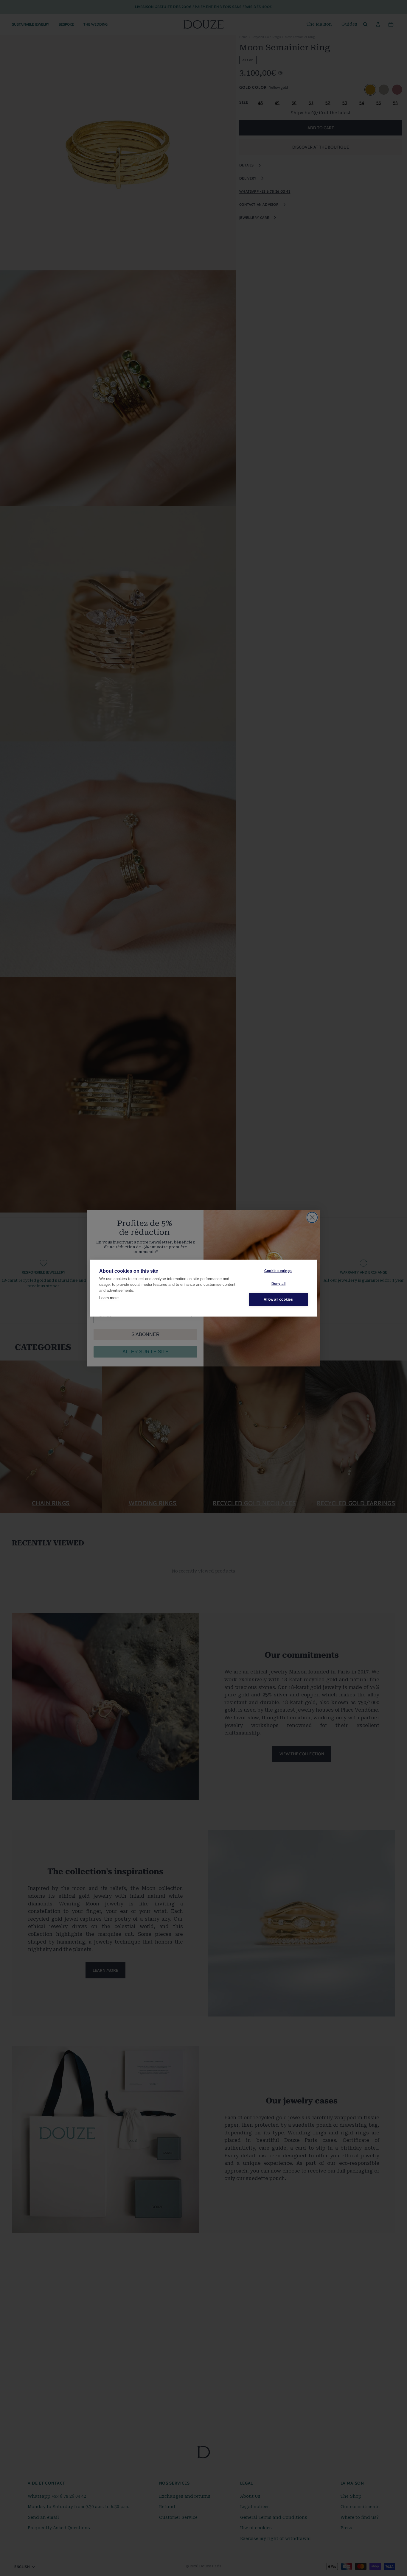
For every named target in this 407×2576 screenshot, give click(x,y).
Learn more (109, 1298)
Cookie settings (278, 1271)
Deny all (279, 1284)
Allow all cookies (278, 1299)
